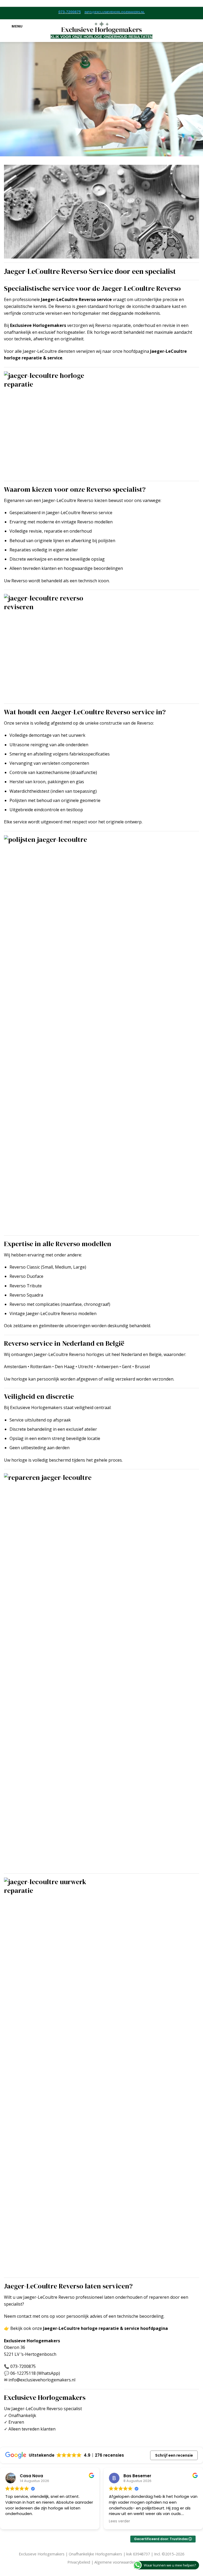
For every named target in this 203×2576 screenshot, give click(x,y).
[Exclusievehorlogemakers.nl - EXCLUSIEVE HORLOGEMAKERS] (102, 26)
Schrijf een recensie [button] (174, 2455)
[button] (13, 26)
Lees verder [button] (15, 2521)
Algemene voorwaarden (115, 2562)
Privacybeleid (79, 2562)
